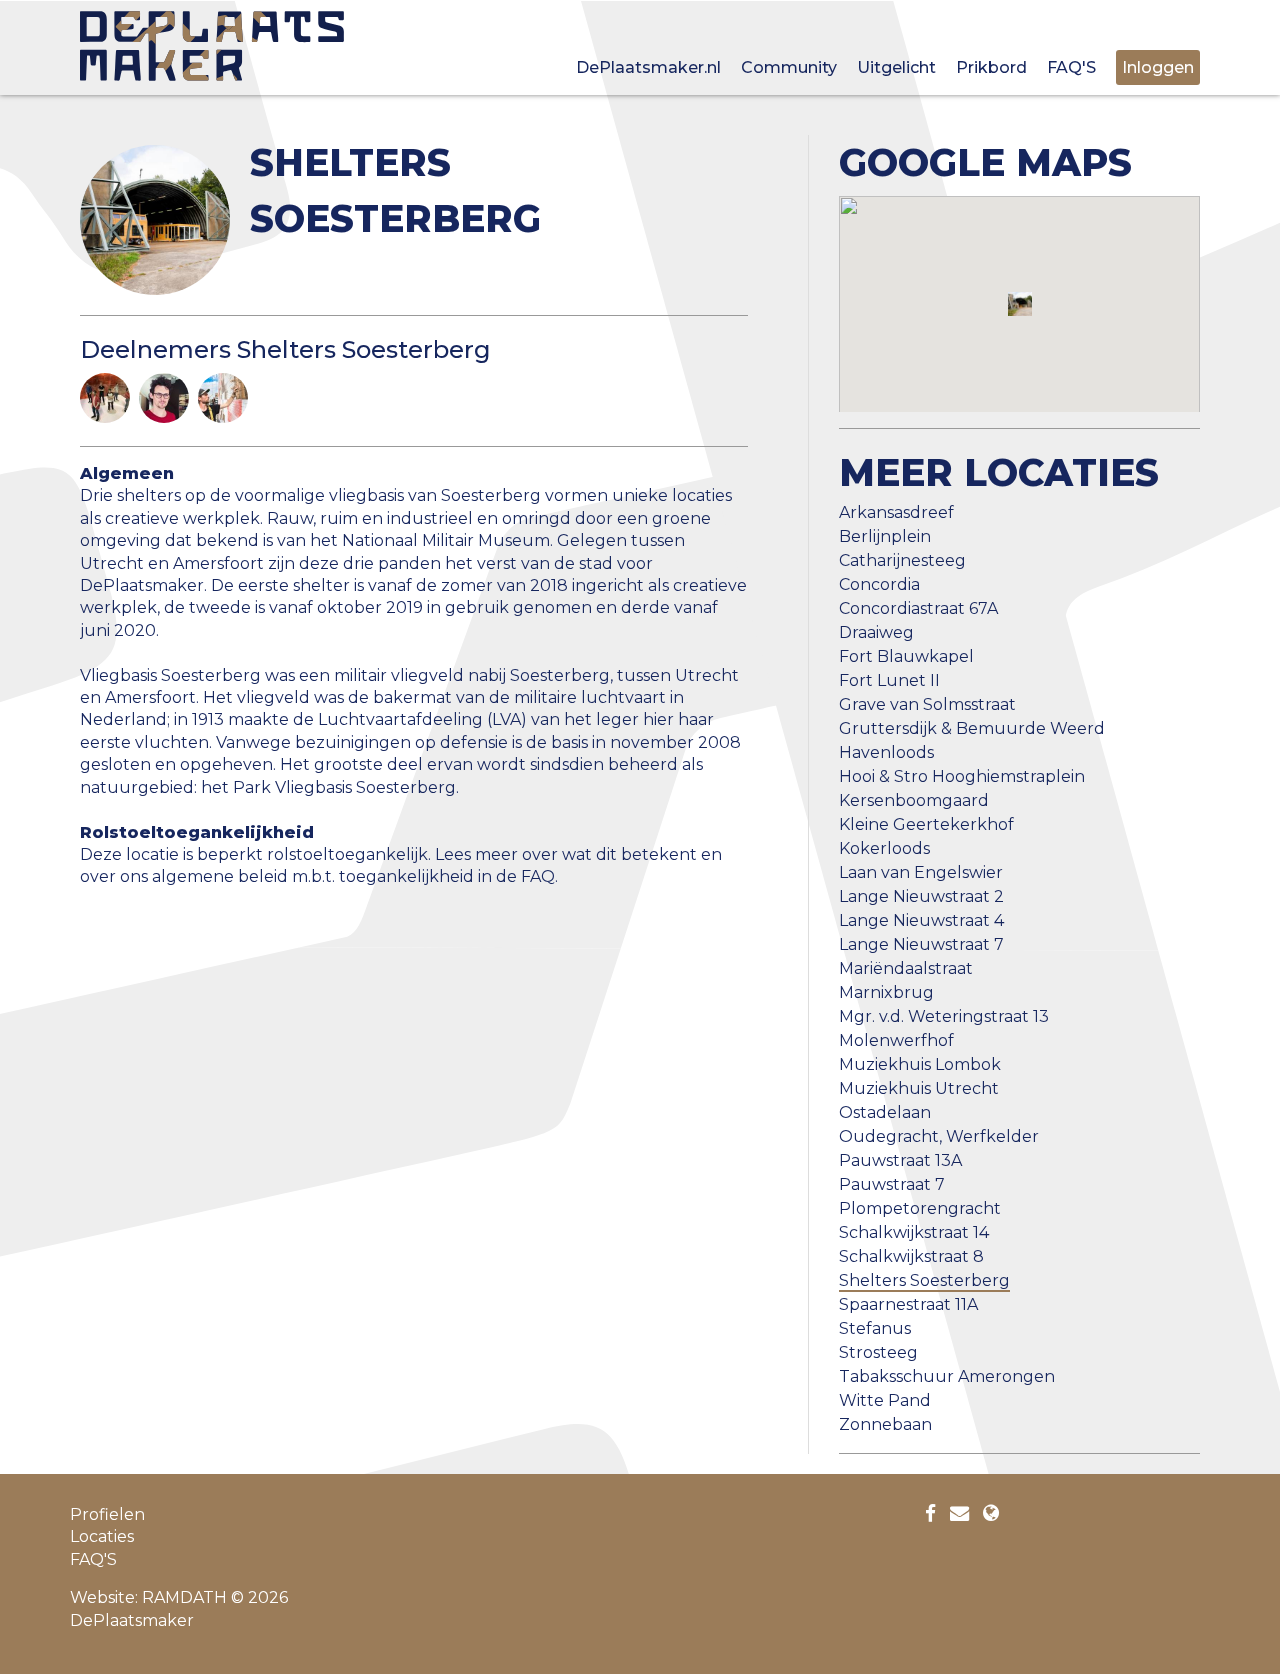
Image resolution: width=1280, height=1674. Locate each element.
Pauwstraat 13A (900, 1160)
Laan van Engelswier (921, 872)
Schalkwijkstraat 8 (911, 1256)
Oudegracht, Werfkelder (939, 1136)
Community (789, 67)
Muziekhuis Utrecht (919, 1088)
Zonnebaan (885, 1424)
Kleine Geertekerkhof (926, 824)
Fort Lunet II (889, 680)
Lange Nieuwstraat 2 (921, 896)
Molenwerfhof (896, 1040)
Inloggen (1158, 67)
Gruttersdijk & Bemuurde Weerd (972, 728)
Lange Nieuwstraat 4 (921, 920)
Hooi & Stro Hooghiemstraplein (962, 776)
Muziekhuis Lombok (920, 1064)
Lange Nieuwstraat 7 (921, 944)
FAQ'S (1071, 67)
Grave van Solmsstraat (927, 704)
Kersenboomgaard (914, 800)
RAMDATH (184, 1597)
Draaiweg (876, 632)
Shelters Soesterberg (924, 1280)
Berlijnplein (885, 536)
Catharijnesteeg (902, 560)
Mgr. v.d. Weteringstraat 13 (944, 1016)
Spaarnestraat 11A (908, 1304)
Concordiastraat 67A (918, 608)
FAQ (538, 876)
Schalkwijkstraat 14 (914, 1232)
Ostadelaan (885, 1112)
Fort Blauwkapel (906, 656)
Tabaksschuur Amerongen (947, 1376)
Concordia (879, 584)
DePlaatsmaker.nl (648, 67)
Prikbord (991, 67)
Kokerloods (884, 848)
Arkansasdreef (896, 512)
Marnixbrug (886, 992)
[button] (1020, 304)
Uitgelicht (896, 67)
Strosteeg (878, 1352)
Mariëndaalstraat (906, 968)
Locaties (102, 1536)
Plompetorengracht (920, 1208)
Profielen (107, 1514)
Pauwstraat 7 (892, 1184)
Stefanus (875, 1328)
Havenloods (886, 752)
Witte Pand (885, 1400)
